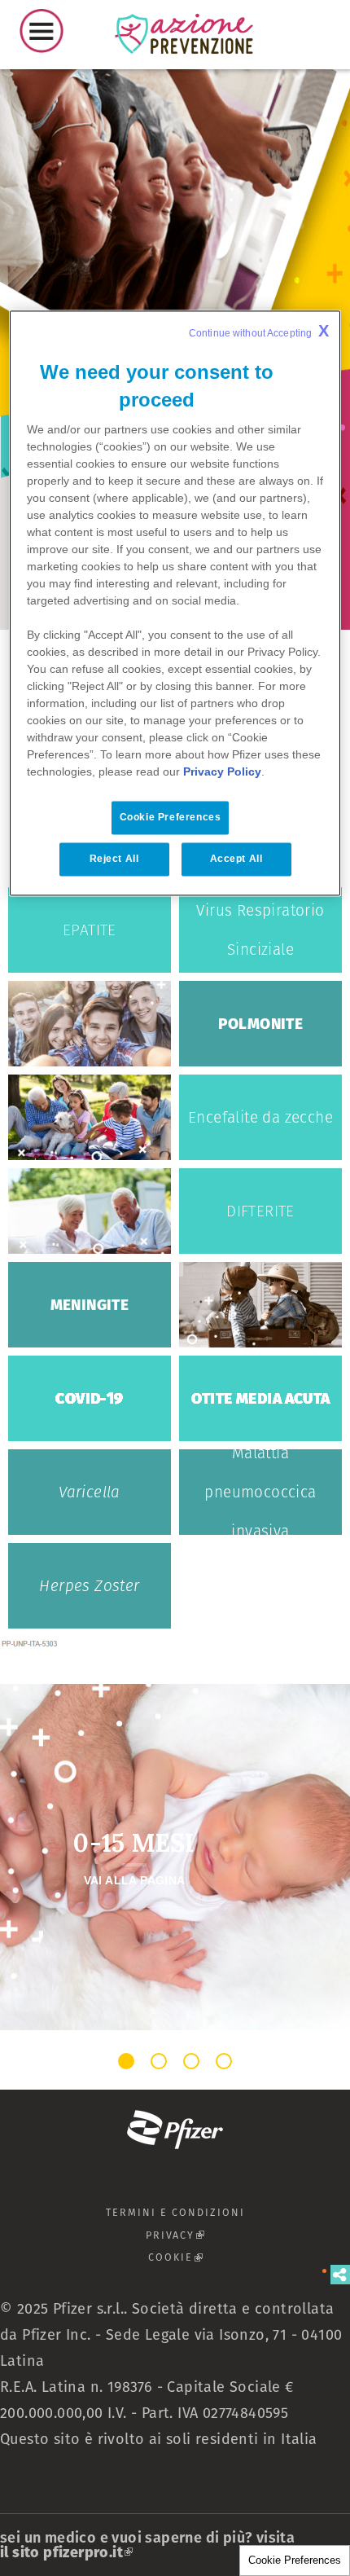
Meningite (90, 1305)
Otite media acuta (261, 1398)
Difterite (260, 1211)
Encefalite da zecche (260, 1117)
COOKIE (229, 2257)
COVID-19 (89, 1398)
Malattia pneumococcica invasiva (260, 1492)
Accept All (236, 859)
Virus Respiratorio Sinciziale (260, 930)
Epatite (90, 930)
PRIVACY (229, 2235)
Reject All (114, 859)
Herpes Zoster (89, 1586)
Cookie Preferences (295, 2560)
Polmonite (261, 1024)
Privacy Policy (222, 772)
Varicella (90, 1492)
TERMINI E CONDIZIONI (175, 2212)
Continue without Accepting (259, 332)
